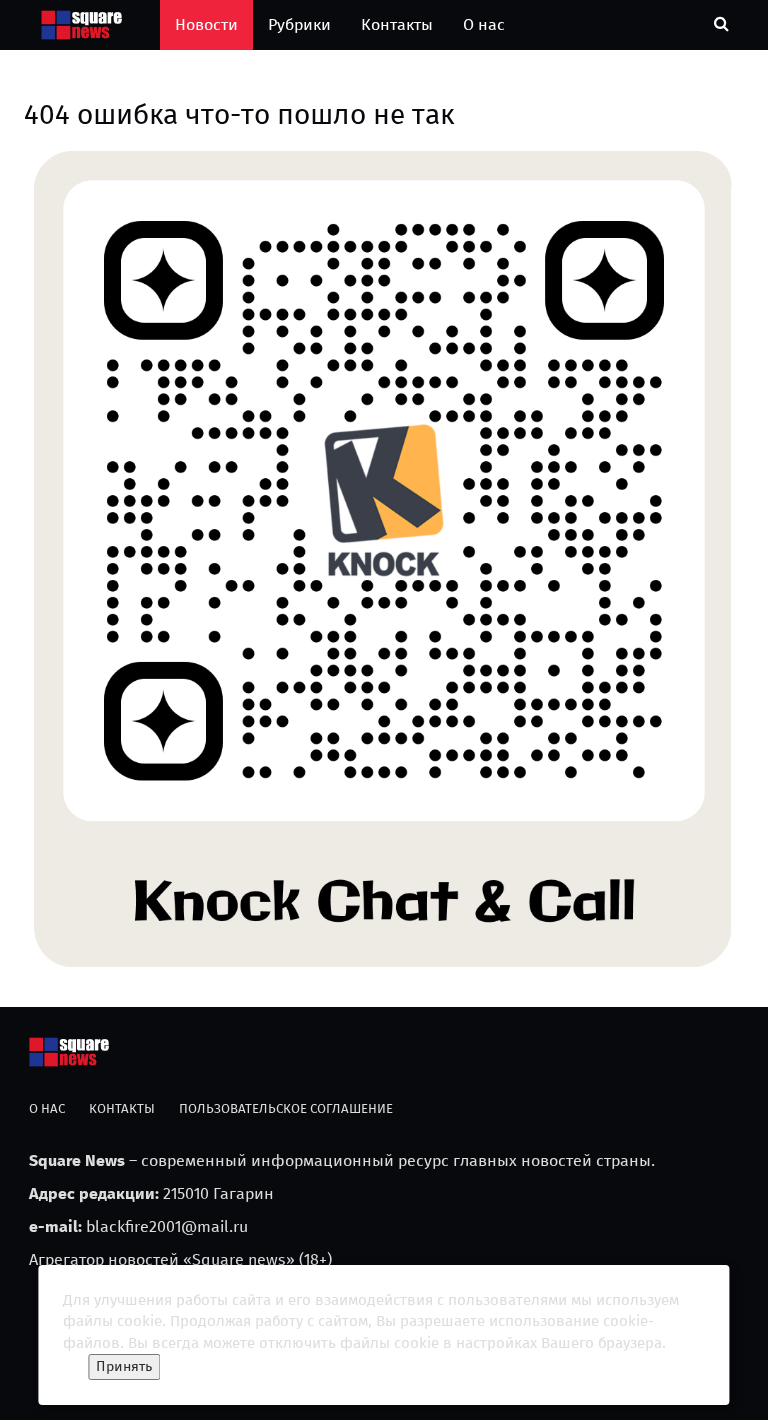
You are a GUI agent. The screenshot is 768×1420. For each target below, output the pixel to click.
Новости (206, 24)
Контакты (397, 24)
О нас (484, 24)
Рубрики (299, 24)
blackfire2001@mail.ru (167, 1226)
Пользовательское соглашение (286, 1108)
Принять (124, 1366)
